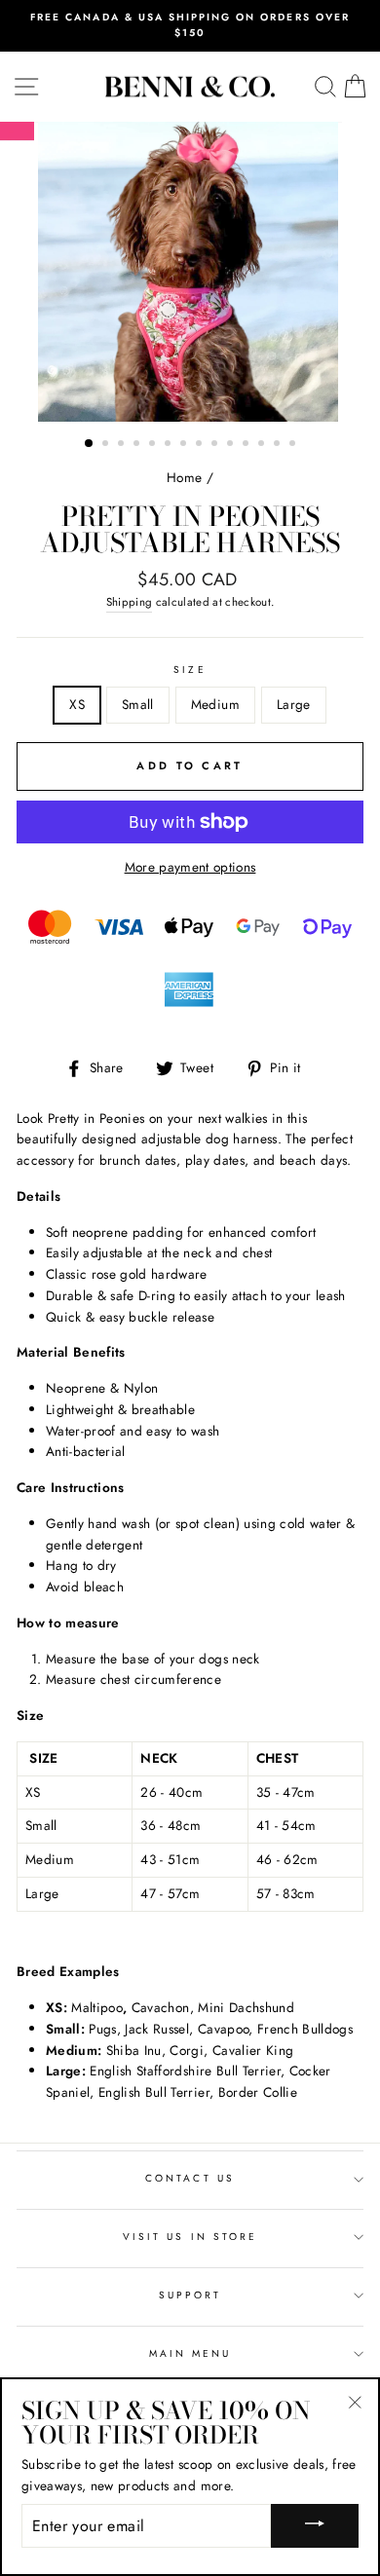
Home (184, 477)
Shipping (130, 602)
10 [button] (232, 445)
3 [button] (123, 445)
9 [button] (216, 445)
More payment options (190, 867)
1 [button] (90, 444)
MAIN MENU (190, 2353)
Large (294, 704)
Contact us (190, 2178)
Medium (215, 704)
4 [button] (138, 445)
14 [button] (294, 445)
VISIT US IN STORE (190, 2237)
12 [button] (263, 445)
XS (77, 704)
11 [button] (247, 445)
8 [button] (201, 445)
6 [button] (170, 445)
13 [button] (279, 445)
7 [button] (185, 445)
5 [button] (154, 445)
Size (190, 670)
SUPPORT (190, 2295)
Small (138, 704)
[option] (190, 26)
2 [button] (107, 445)
